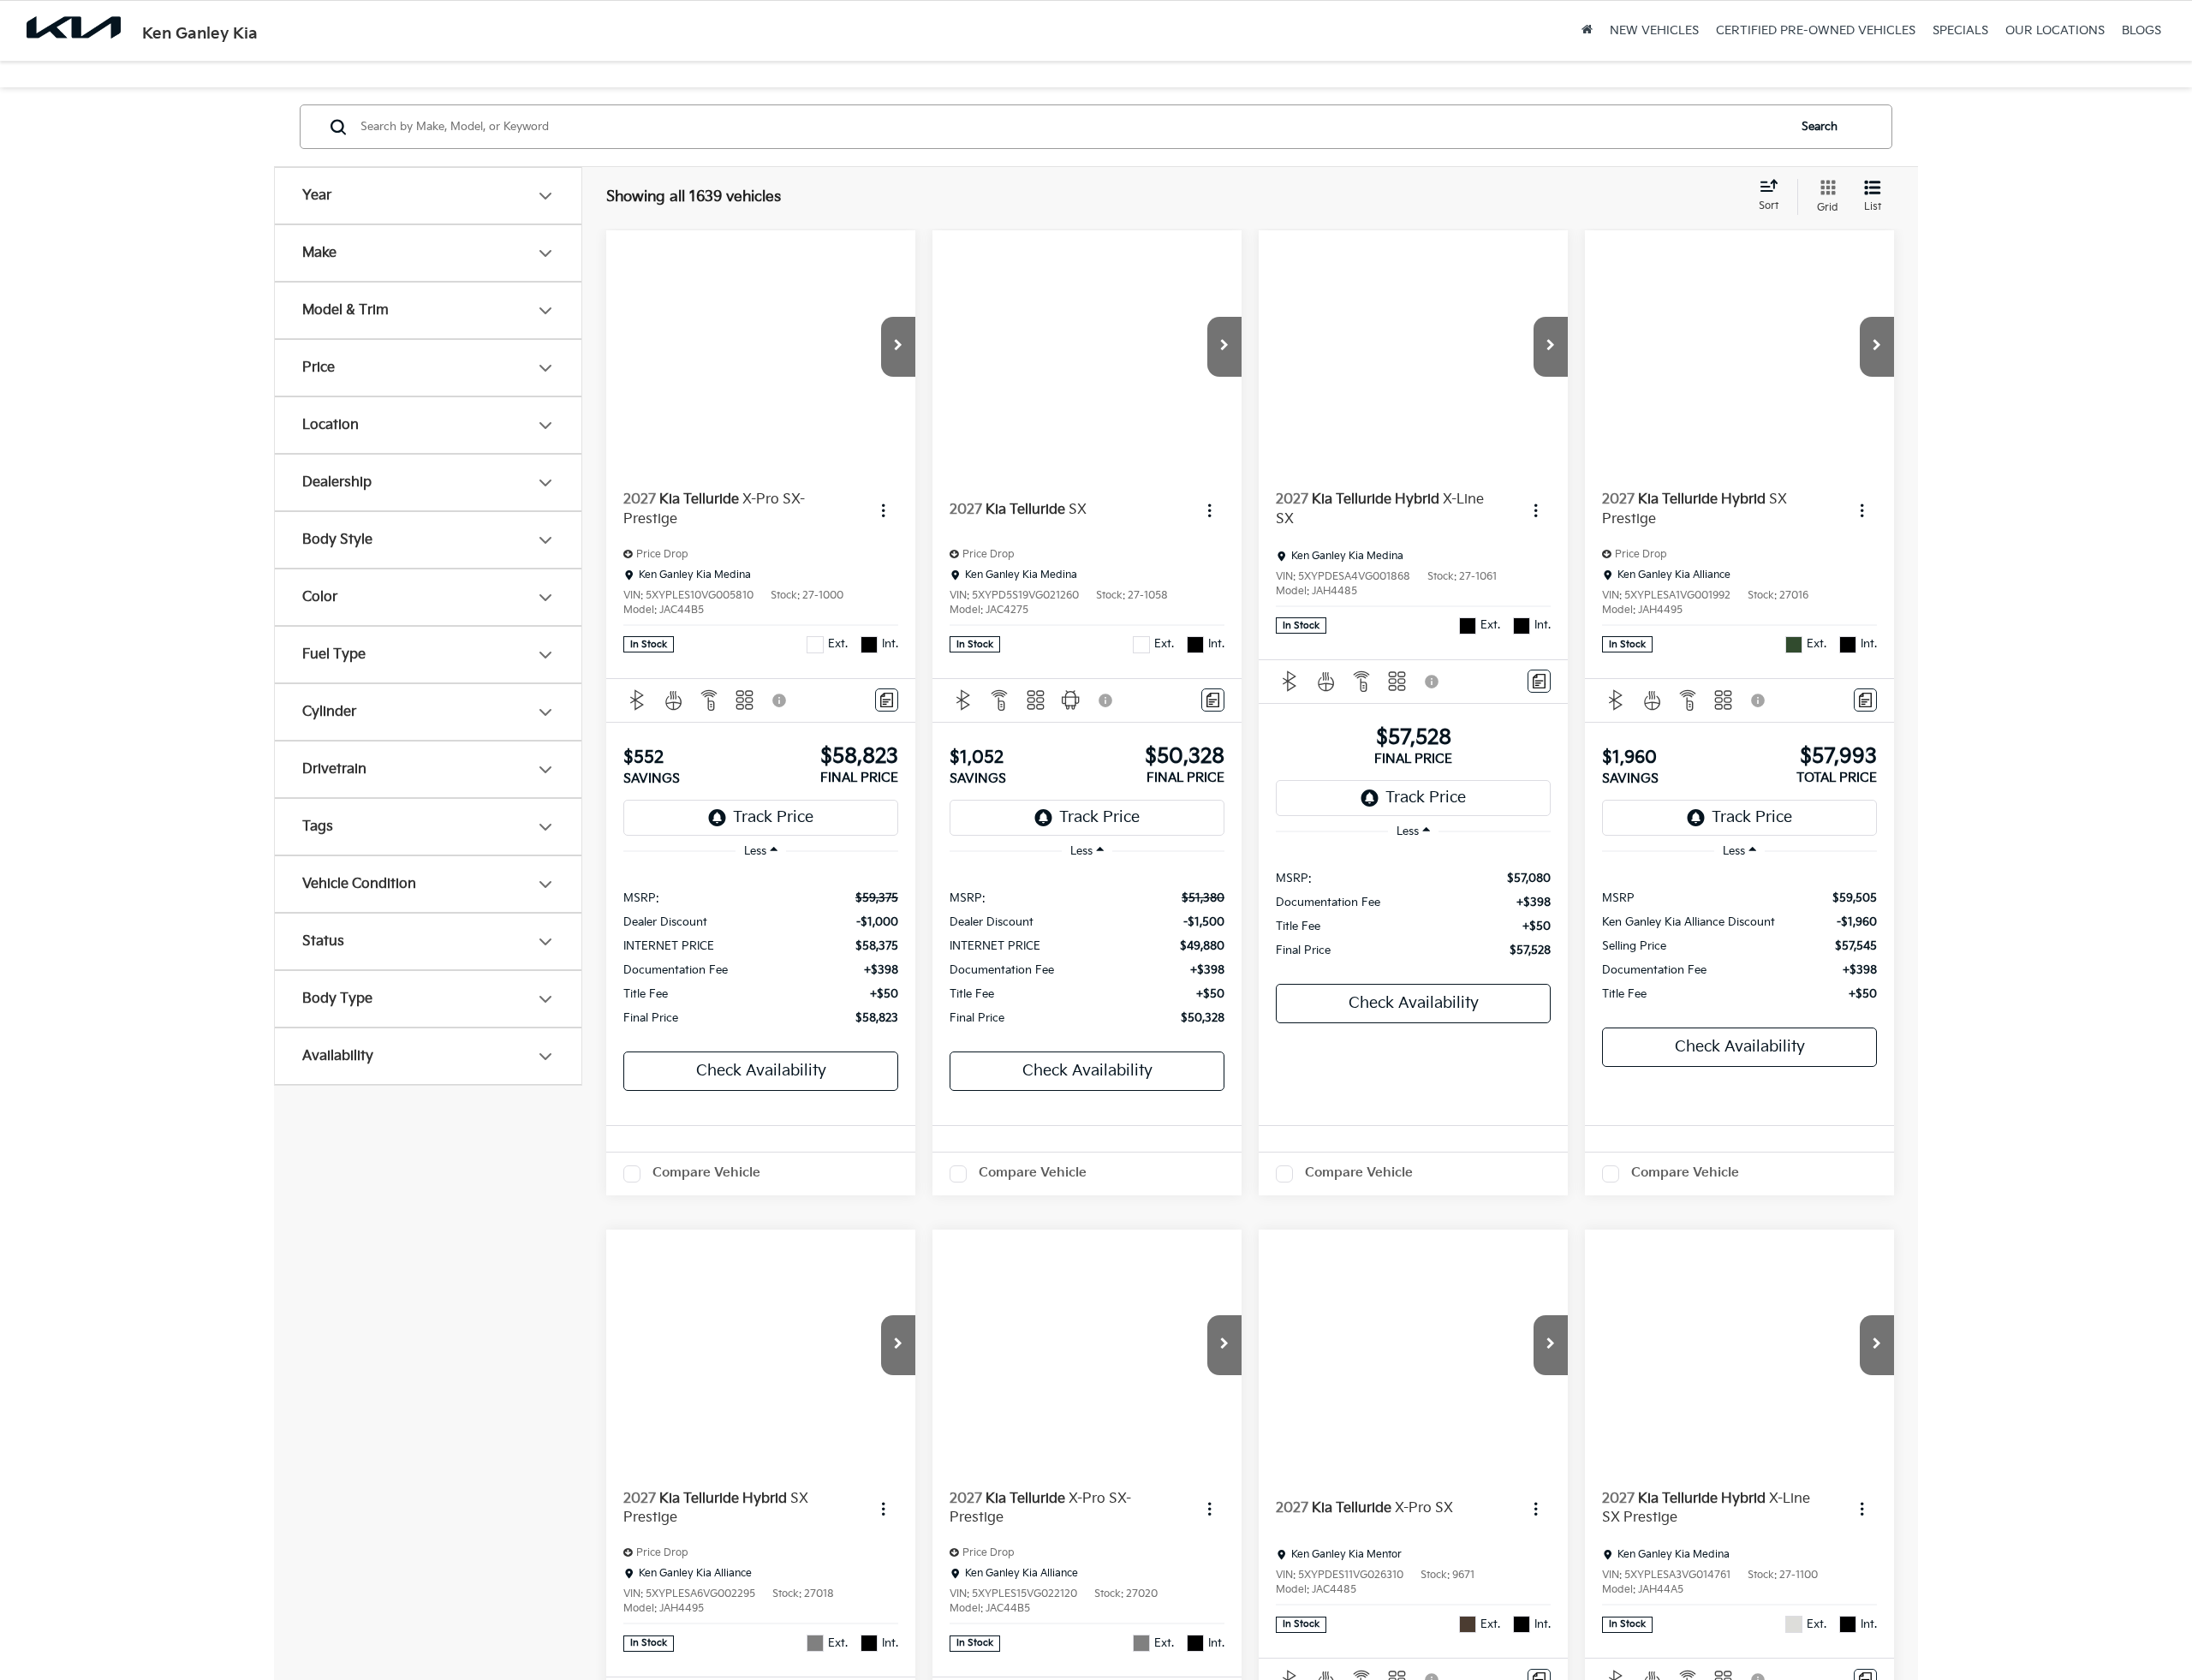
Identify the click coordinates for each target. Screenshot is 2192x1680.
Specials (1960, 30)
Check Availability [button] (761, 1071)
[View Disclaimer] (780, 700)
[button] (898, 347)
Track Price (773, 817)
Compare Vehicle (706, 1173)
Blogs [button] (2141, 30)
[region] (761, 957)
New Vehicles (1654, 30)
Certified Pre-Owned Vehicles (1816, 30)
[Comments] (887, 700)
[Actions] (883, 510)
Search (1820, 127)
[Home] (1587, 31)
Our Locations (2055, 30)
